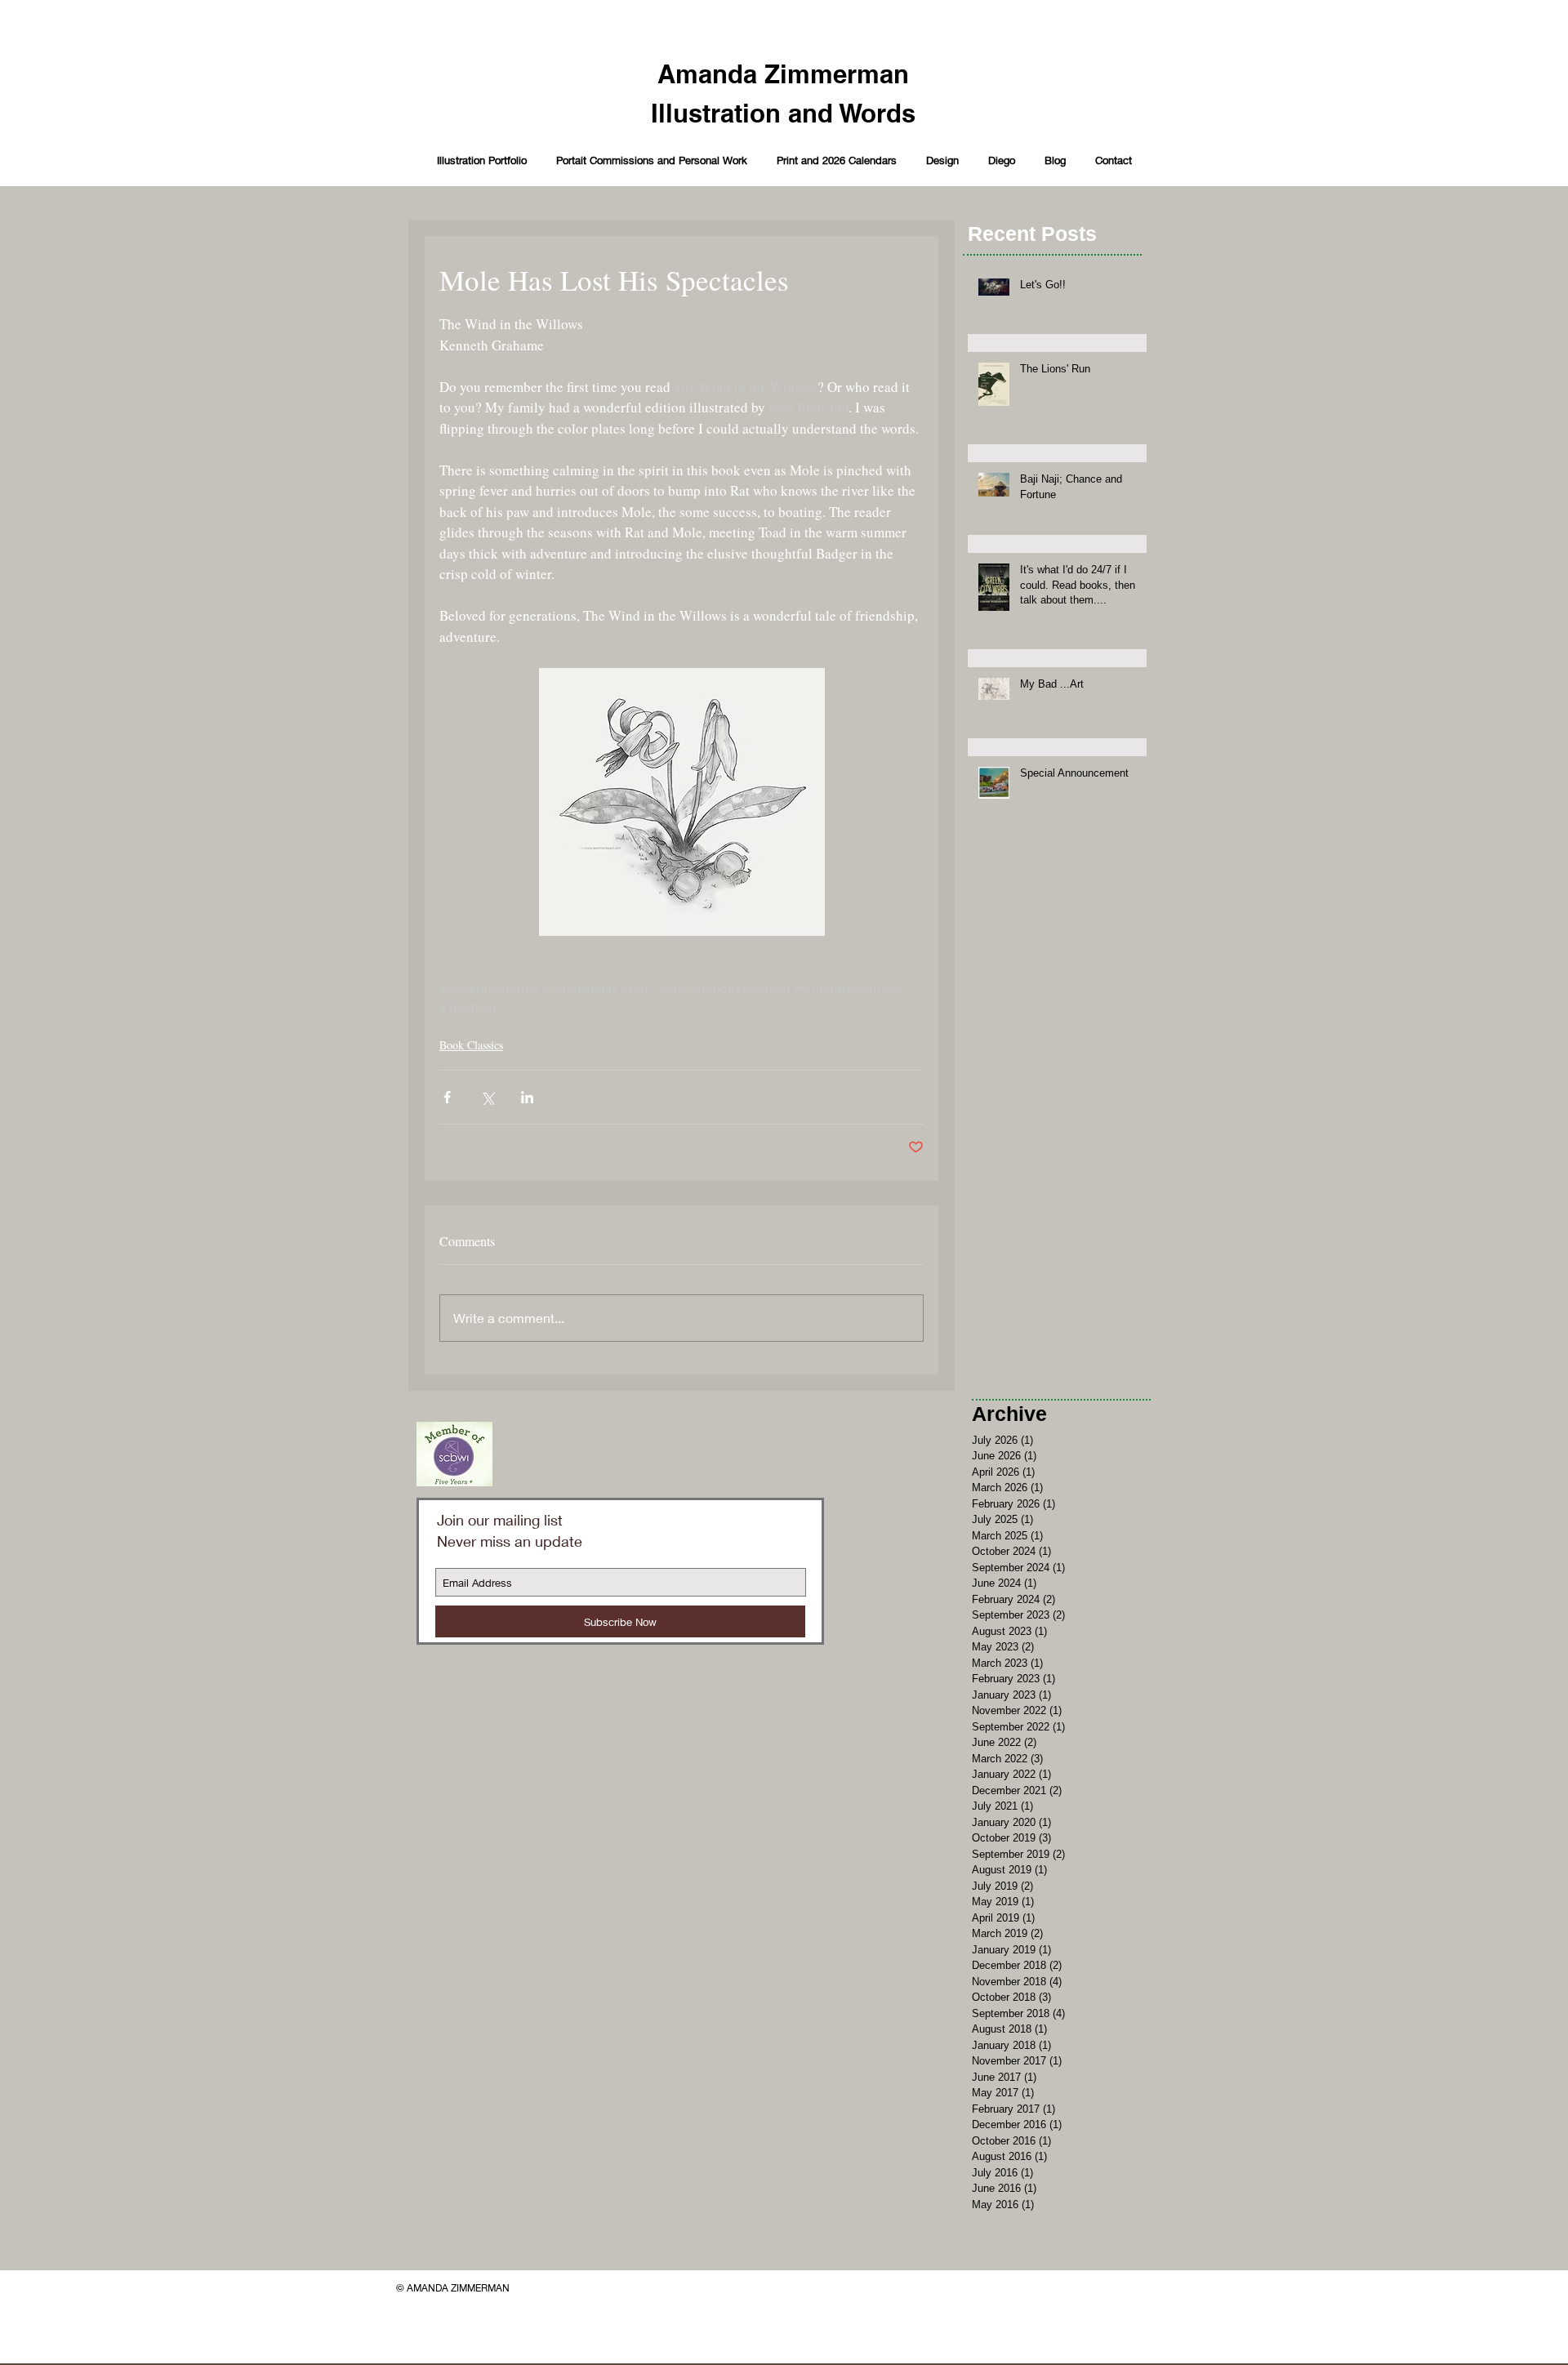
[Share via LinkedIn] (527, 1097)
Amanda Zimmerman (783, 74)
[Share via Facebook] (447, 1097)
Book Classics (471, 1045)
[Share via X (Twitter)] (487, 1097)
